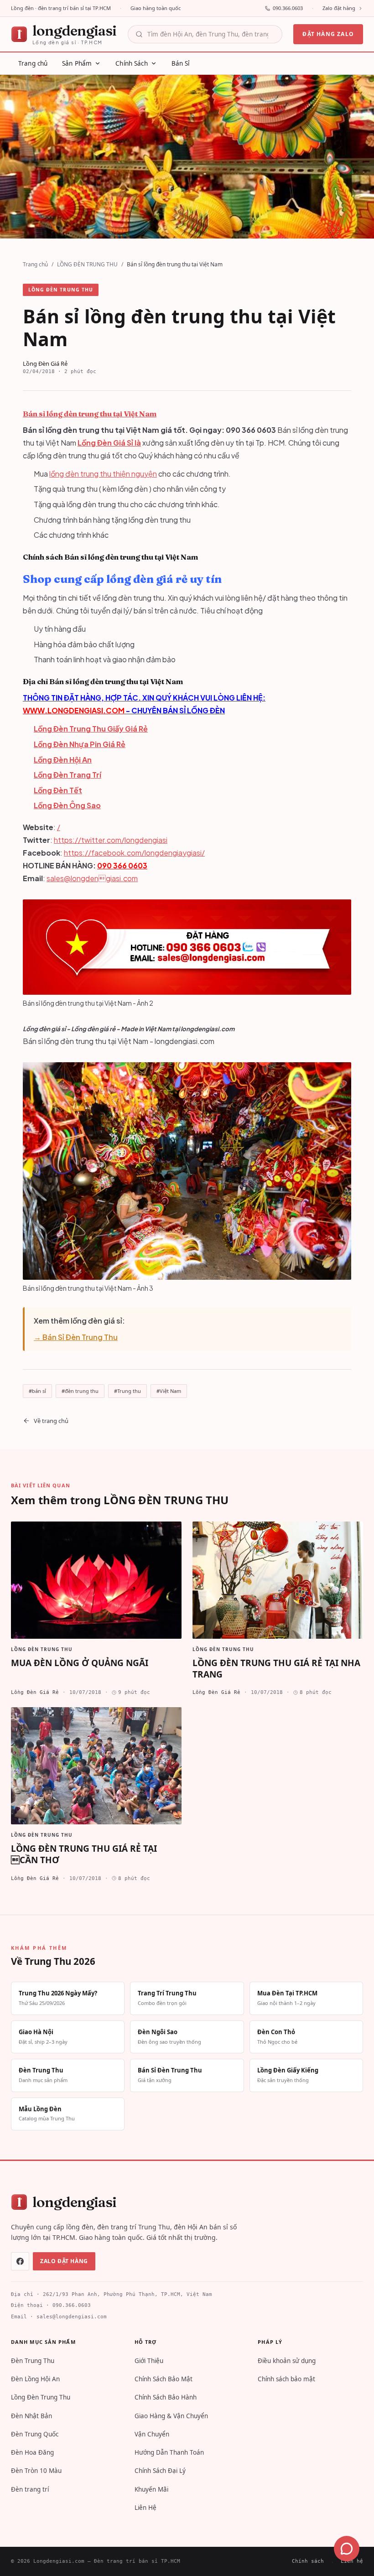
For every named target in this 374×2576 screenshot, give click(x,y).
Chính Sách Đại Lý (160, 2471)
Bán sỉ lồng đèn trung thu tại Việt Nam (90, 414)
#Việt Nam (169, 1391)
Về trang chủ (51, 1421)
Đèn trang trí (30, 2489)
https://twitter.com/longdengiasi (111, 840)
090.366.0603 (288, 8)
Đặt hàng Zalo (328, 34)
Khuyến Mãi (151, 2489)
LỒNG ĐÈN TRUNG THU (87, 264)
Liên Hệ (145, 2508)
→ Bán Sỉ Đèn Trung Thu (76, 1337)
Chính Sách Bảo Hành (166, 2397)
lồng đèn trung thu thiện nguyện (103, 474)
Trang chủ (35, 264)
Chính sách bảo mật (286, 2379)
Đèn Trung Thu (33, 2361)
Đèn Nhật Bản (31, 2416)
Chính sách (308, 2561)
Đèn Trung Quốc (35, 2434)
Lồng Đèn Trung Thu (41, 2397)
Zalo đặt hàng (339, 8)
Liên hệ (352, 2561)
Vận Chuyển (152, 2434)
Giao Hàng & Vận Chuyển (171, 2416)
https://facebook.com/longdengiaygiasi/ (134, 853)
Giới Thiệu (149, 2361)
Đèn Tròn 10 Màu (36, 2471)
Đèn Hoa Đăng (32, 2452)
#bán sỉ (37, 1391)
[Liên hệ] (347, 2549)
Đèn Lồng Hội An (35, 2379)
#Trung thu (127, 1391)
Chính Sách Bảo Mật (164, 2379)
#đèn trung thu (80, 1391)
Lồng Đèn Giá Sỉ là (109, 443)
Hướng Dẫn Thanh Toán (169, 2452)
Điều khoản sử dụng (287, 2361)
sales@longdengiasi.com (92, 878)
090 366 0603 (122, 865)
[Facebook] (20, 2261)
